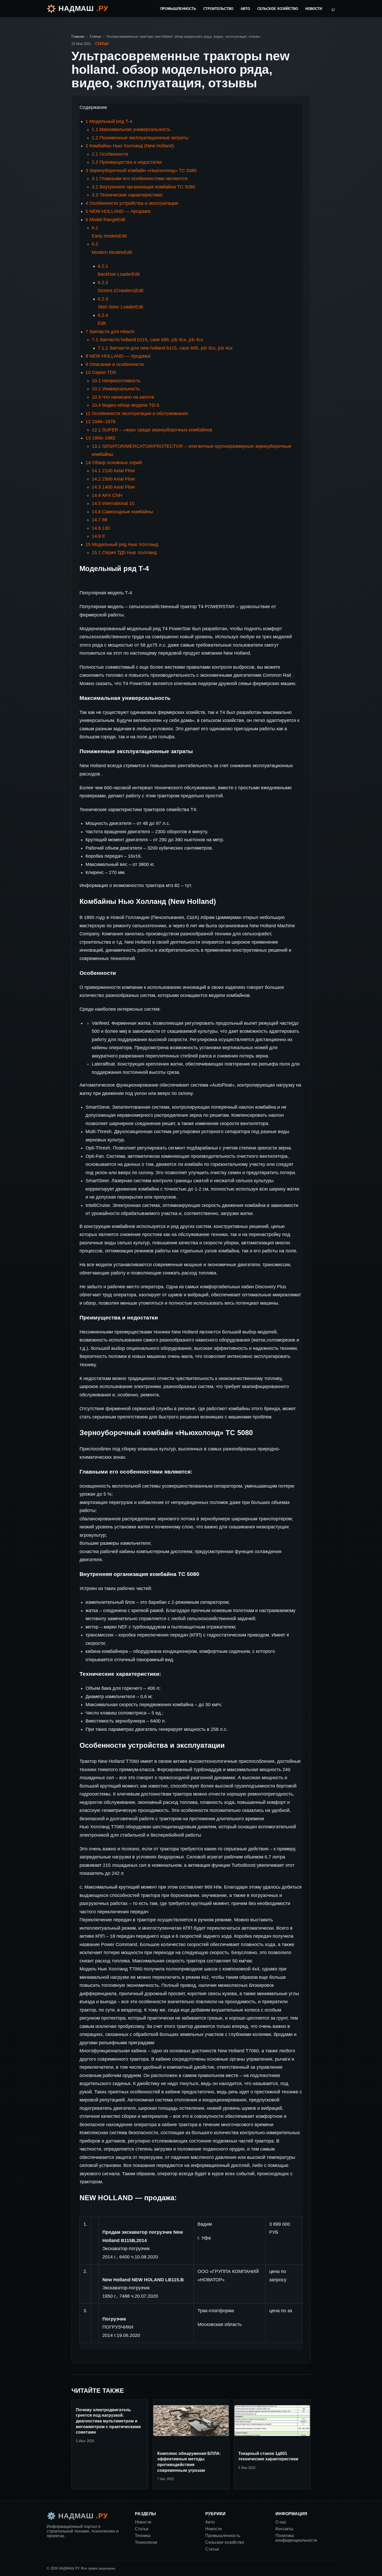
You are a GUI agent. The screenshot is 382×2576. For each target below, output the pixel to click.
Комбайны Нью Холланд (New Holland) (130, 146)
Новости (314, 9)
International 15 (113, 503)
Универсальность (116, 389)
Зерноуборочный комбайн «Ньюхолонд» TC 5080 (141, 170)
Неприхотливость (116, 381)
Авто (245, 9)
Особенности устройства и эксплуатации (132, 203)
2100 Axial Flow (113, 471)
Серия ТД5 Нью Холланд (124, 553)
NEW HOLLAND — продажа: (118, 211)
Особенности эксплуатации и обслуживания (137, 413)
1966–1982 (100, 438)
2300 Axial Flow (113, 479)
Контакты (284, 2529)
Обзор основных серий (114, 463)
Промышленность (178, 9)
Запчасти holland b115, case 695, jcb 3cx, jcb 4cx (147, 340)
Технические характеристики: (127, 195)
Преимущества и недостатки (127, 162)
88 (100, 520)
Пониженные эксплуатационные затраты (140, 138)
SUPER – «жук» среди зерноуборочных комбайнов (152, 430)
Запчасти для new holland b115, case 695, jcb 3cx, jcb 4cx (165, 348)
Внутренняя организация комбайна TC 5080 (143, 187)
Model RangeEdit (105, 220)
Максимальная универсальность (131, 129)
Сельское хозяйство (278, 9)
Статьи (95, 37)
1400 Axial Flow (113, 487)
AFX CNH (107, 495)
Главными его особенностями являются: (140, 179)
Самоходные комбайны (122, 512)
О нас (281, 2522)
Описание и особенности (115, 364)
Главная (78, 37)
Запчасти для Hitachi (110, 332)
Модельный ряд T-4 (109, 121)
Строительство (218, 9)
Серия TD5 (101, 372)
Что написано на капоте (123, 397)
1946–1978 (100, 422)
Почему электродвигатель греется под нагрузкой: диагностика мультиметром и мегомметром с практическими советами (108, 2421)
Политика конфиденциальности (296, 2538)
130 (101, 528)
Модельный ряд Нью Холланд (122, 544)
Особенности (110, 154)
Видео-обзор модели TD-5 (126, 405)
